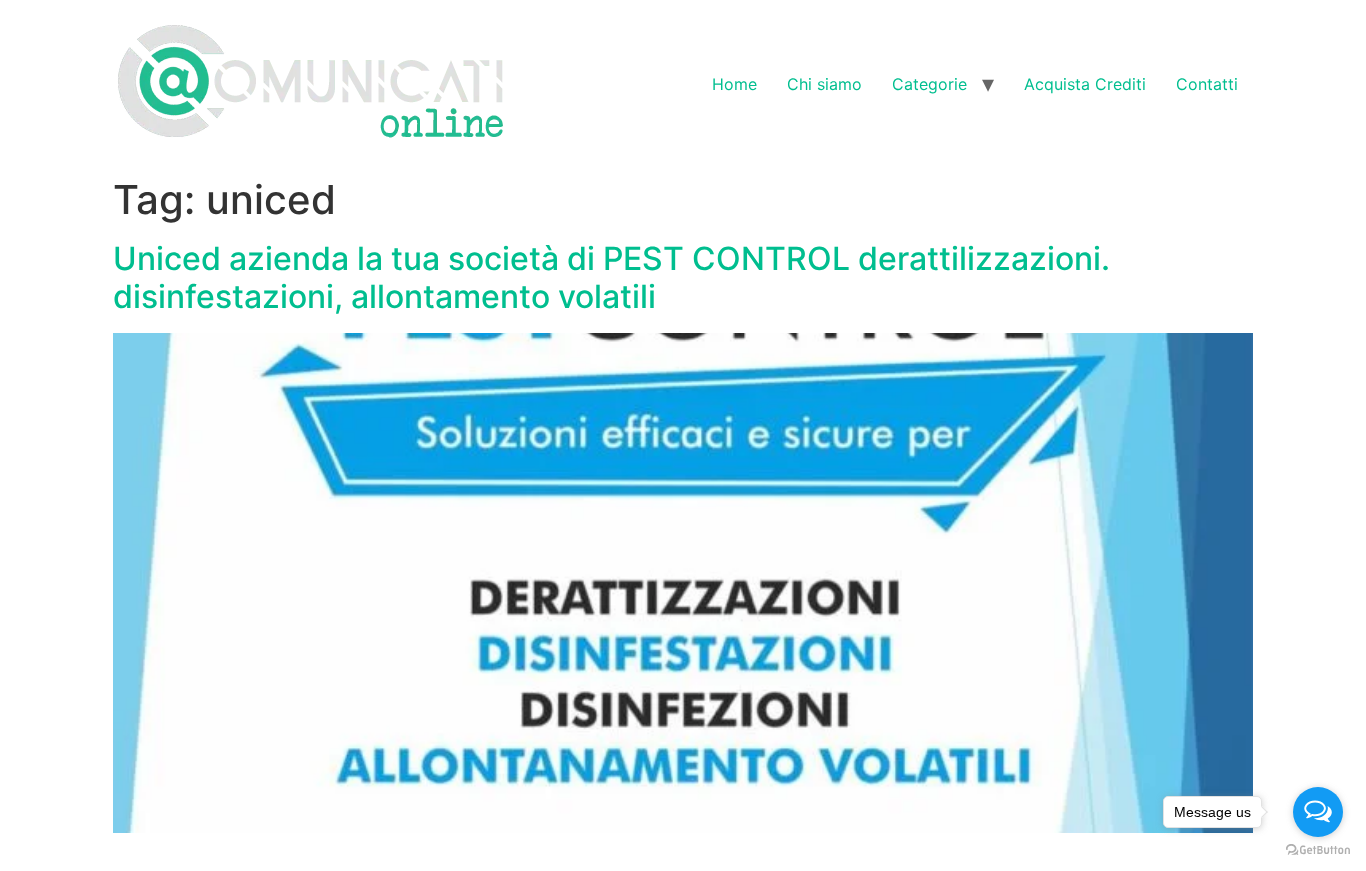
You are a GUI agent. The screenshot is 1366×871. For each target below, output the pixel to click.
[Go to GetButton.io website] (1318, 850)
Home (734, 84)
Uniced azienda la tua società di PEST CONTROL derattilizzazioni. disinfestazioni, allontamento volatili (611, 277)
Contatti (1207, 84)
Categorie (929, 84)
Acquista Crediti (1085, 84)
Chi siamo (824, 84)
